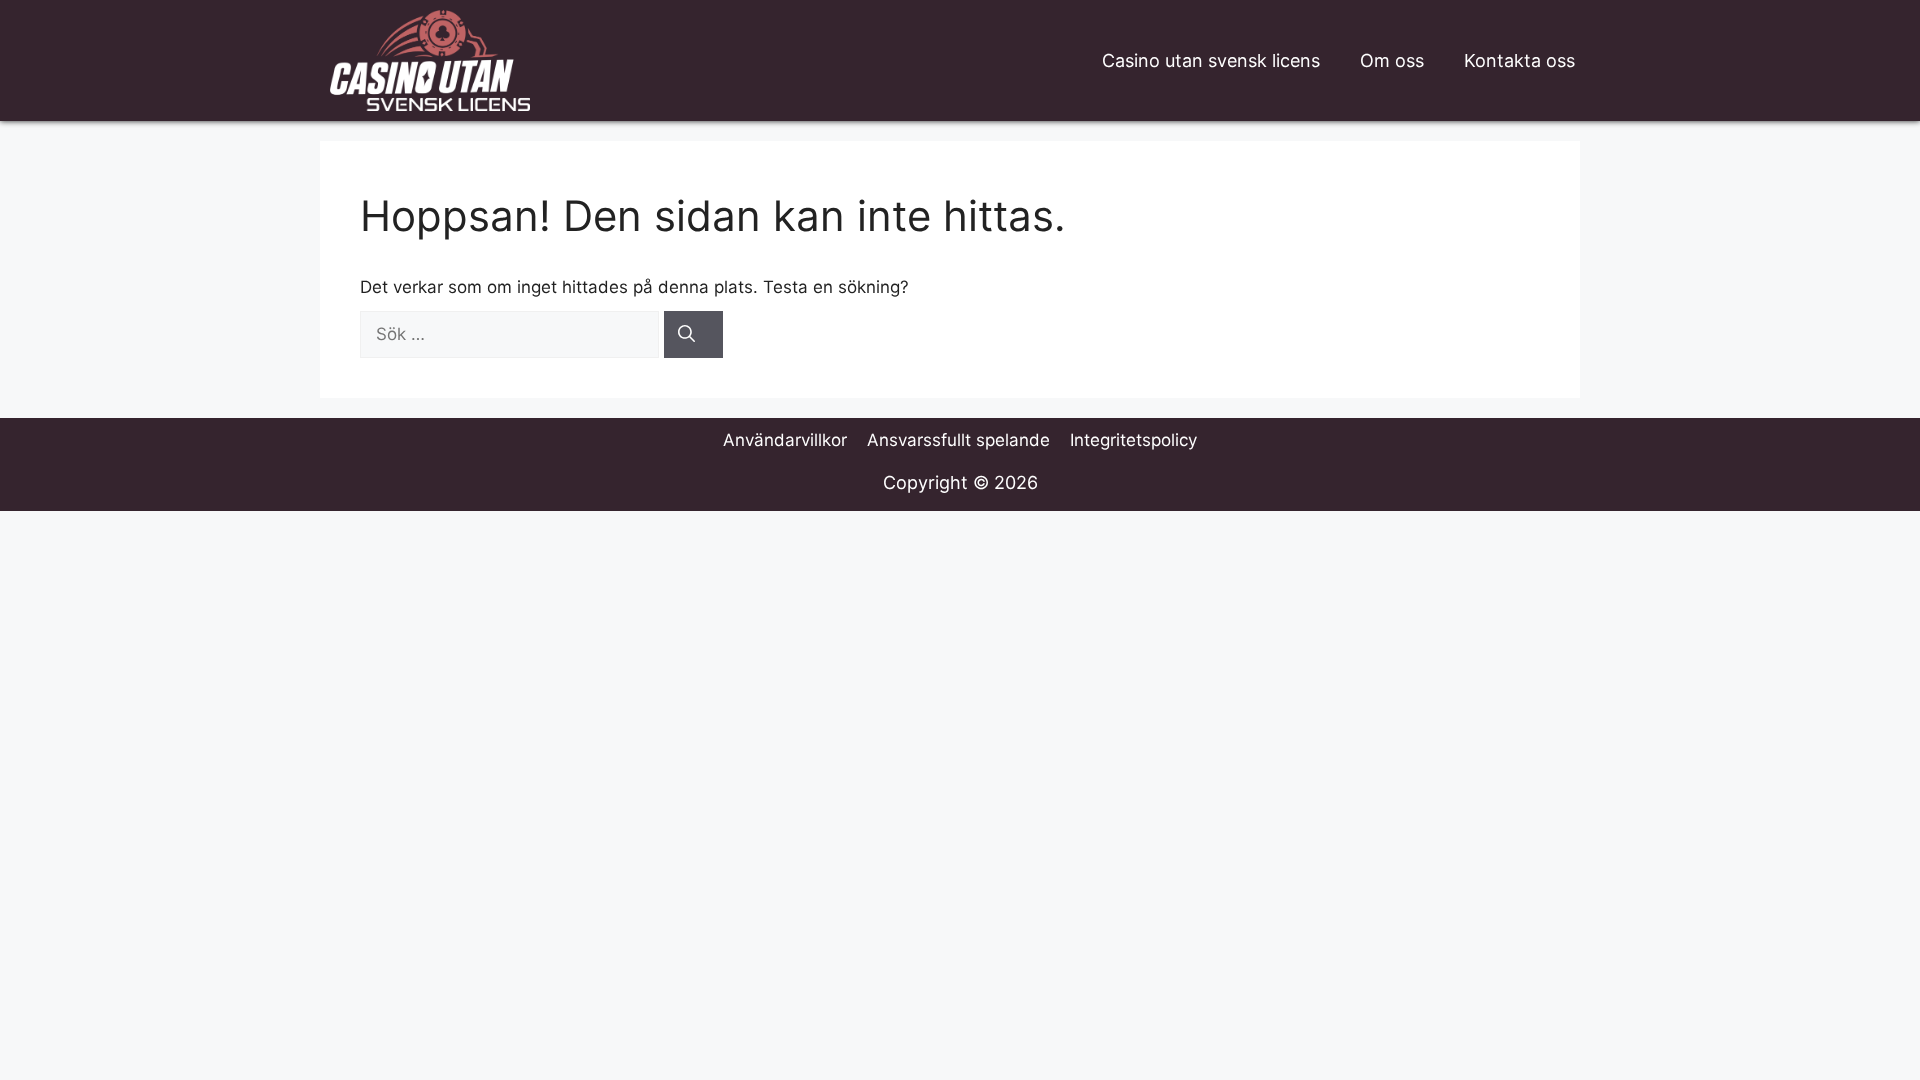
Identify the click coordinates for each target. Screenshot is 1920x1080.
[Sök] (693, 335)
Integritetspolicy (1133, 440)
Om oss (1392, 60)
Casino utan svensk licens (1211, 60)
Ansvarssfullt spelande (958, 440)
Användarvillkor (785, 440)
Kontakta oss (1519, 60)
